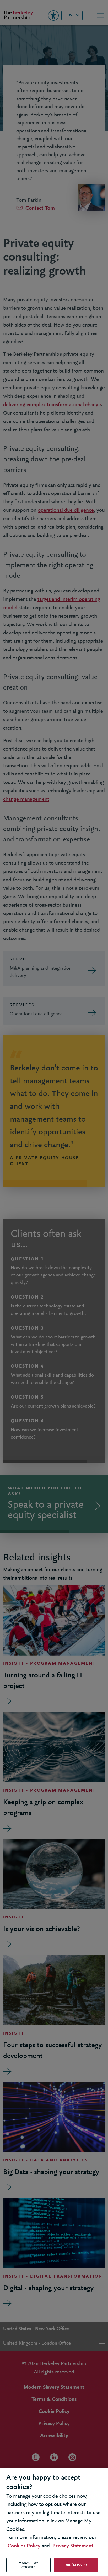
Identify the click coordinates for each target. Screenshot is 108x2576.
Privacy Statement (73, 2546)
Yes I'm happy (76, 2565)
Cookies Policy (24, 2546)
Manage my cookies (28, 2565)
